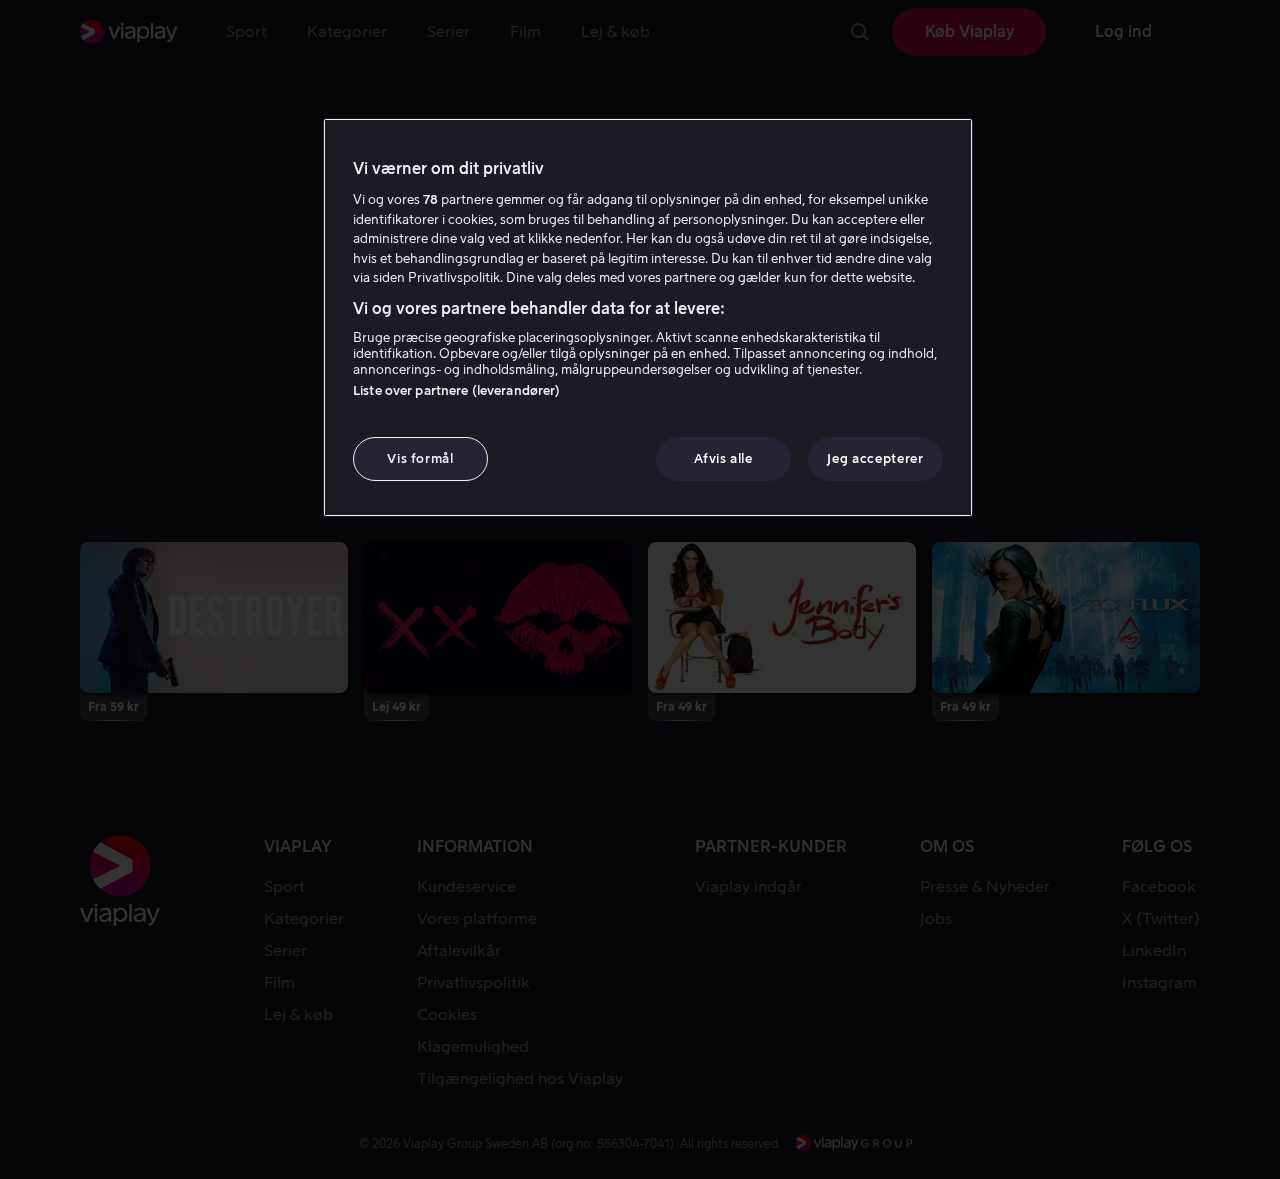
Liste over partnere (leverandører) (456, 390)
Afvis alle (723, 458)
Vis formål (420, 458)
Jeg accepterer (875, 458)
